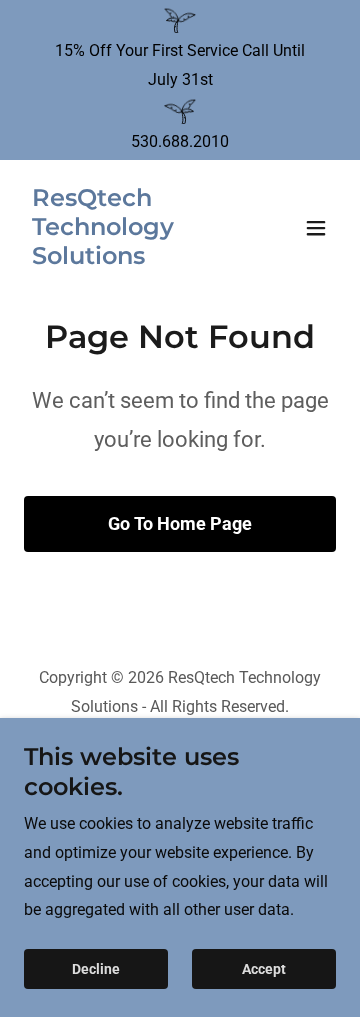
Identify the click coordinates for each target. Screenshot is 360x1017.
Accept (264, 969)
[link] (133, 258)
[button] (316, 228)
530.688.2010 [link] (180, 141)
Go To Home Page (180, 523)
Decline (96, 969)
